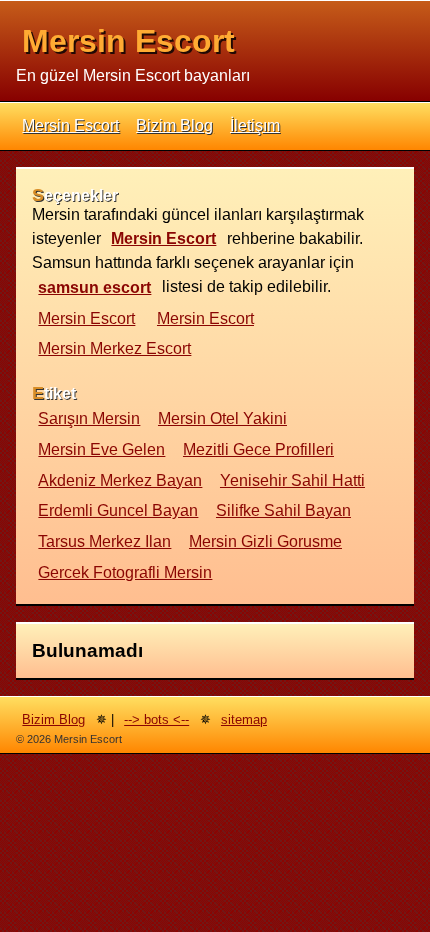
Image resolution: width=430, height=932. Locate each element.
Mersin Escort (128, 41)
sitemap (244, 719)
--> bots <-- (156, 719)
